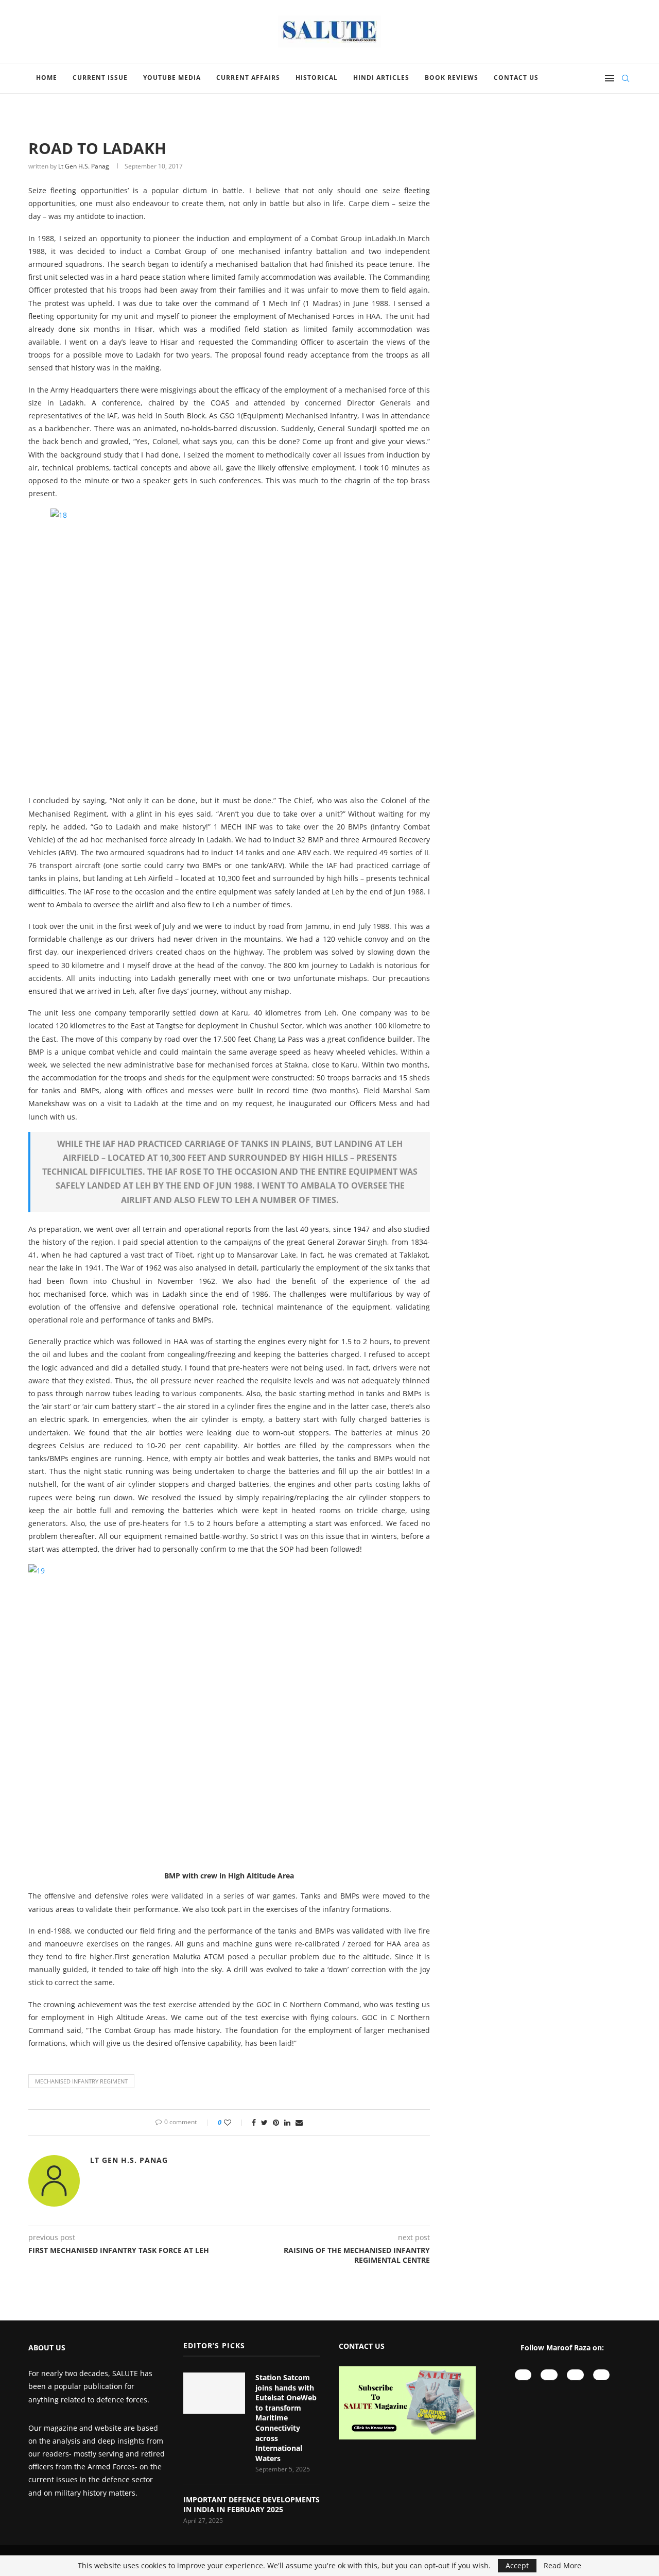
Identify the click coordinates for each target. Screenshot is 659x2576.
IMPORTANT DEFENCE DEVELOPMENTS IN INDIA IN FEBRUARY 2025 (252, 2505)
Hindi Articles (381, 78)
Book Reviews (452, 78)
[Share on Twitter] (264, 2122)
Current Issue (100, 78)
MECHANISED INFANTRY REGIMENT (81, 2081)
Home (47, 78)
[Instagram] (549, 2375)
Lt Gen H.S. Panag (84, 166)
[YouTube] (523, 2375)
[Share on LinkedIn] (287, 2122)
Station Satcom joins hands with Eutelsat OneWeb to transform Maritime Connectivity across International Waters (286, 2418)
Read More (562, 2566)
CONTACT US (362, 2346)
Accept (517, 2565)
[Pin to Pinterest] (276, 2122)
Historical (317, 78)
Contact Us (516, 78)
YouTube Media (172, 78)
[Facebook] (575, 2375)
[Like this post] (235, 2122)
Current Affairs (248, 78)
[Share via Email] (299, 2122)
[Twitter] (602, 2375)
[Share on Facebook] (254, 2122)
